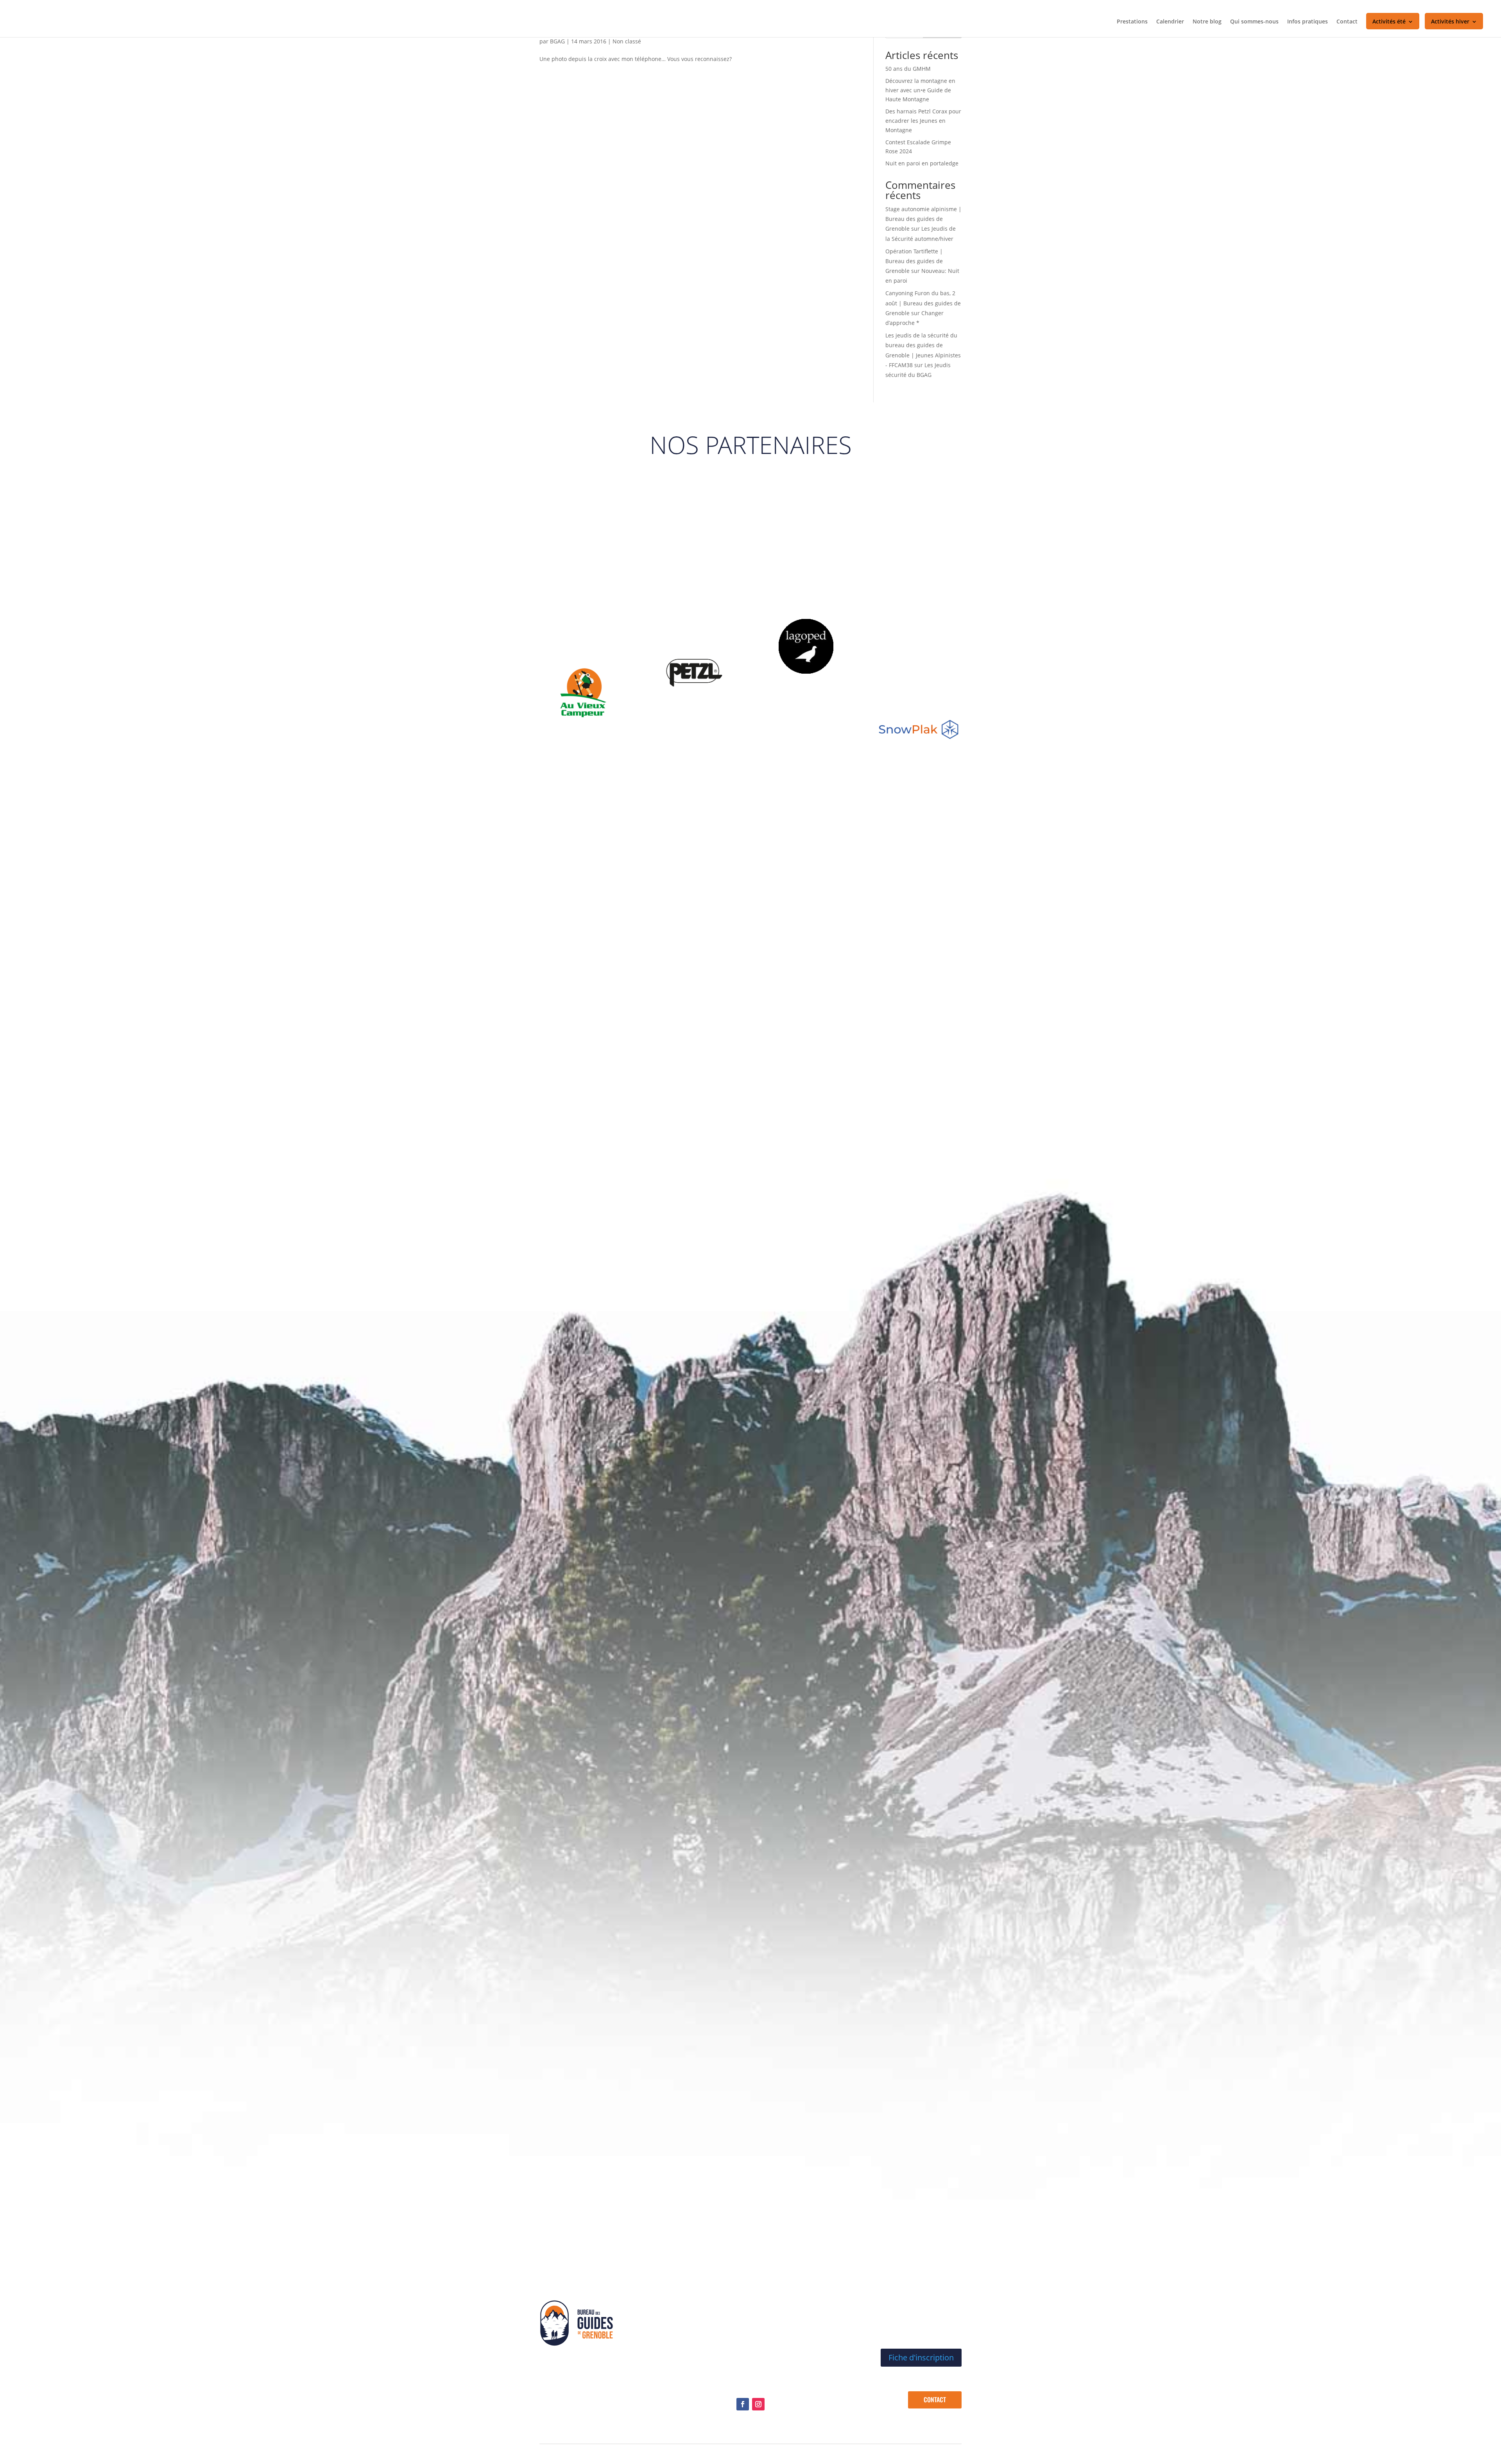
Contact (1347, 22)
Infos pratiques (1308, 22)
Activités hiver (1450, 22)
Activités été (1389, 22)
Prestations (1132, 22)
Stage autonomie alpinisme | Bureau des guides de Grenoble (923, 219)
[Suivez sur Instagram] (758, 2404)
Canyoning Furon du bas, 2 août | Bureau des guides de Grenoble (923, 303)
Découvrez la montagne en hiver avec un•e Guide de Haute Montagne (920, 90)
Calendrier (1170, 22)
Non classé (627, 41)
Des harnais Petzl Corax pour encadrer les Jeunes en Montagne (923, 121)
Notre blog (1207, 22)
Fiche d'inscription (921, 2357)
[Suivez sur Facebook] (743, 2404)
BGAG (557, 41)
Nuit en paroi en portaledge (922, 163)
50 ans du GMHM (908, 69)
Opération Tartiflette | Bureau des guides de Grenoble (914, 261)
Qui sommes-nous (1254, 22)
